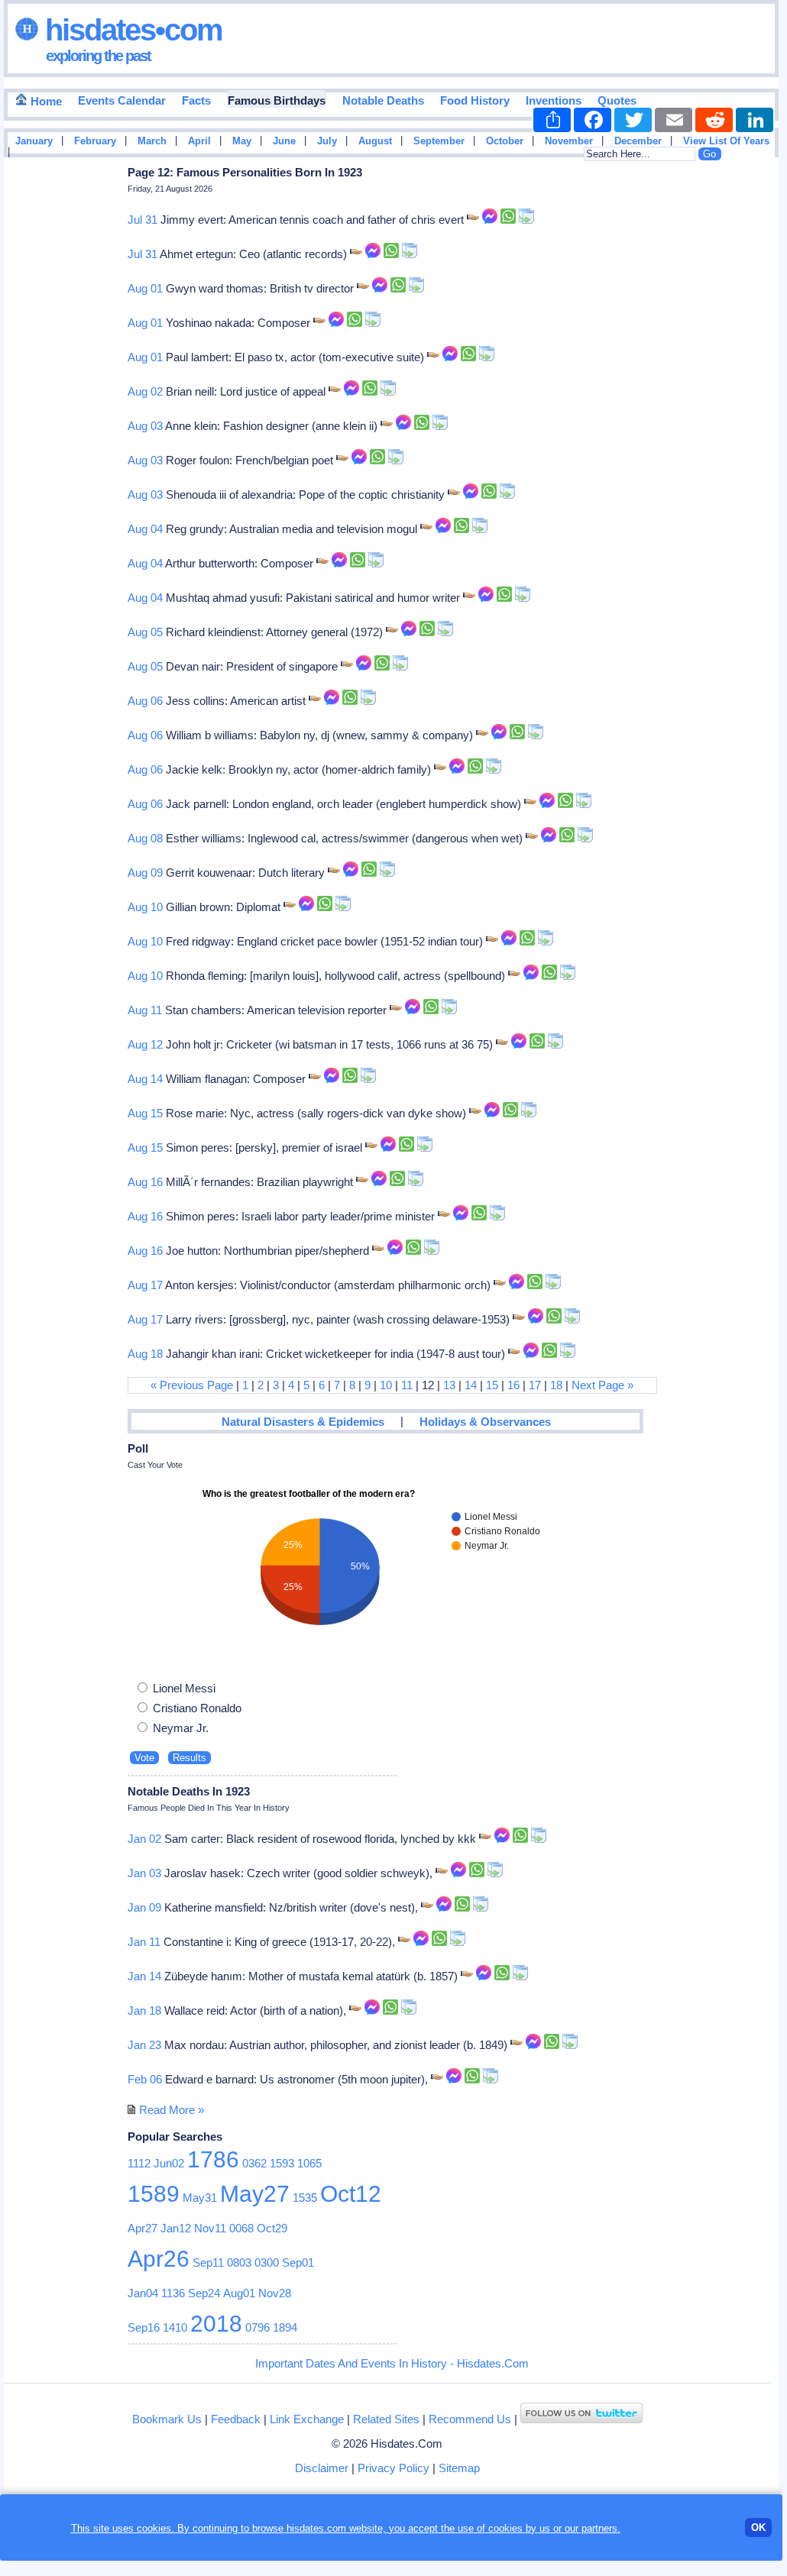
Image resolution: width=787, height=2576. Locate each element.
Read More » (172, 2110)
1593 (282, 2163)
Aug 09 (145, 873)
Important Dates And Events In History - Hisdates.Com (392, 2363)
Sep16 (144, 2327)
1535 (305, 2198)
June (284, 141)
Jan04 (143, 2293)
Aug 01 (145, 288)
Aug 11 (145, 1010)
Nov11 (210, 2228)
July (327, 141)
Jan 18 (144, 2010)
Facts (196, 100)
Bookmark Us (167, 2419)
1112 (139, 2163)
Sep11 (208, 2262)
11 (407, 1385)
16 (513, 1385)
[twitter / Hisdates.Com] (581, 2419)
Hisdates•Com (130, 30)
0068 (241, 2228)
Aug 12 (145, 1044)
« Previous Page (192, 1385)
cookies (505, 2528)
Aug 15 (145, 1113)
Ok (758, 2528)
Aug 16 (145, 1182)
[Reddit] (714, 120)
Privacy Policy (393, 2468)
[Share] (552, 120)
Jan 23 (144, 2045)
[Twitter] (633, 120)
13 (449, 1385)
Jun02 (169, 2163)
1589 (154, 2194)
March (152, 141)
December (638, 141)
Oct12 (351, 2194)
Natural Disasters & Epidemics (303, 1422)
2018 (216, 2324)
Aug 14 (145, 1079)
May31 (200, 2198)
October (505, 141)
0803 (239, 2262)
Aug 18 (145, 1354)
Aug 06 (145, 701)
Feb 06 (145, 2079)
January (34, 141)
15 (492, 1385)
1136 (173, 2293)
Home (45, 101)
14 (471, 1385)
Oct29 (272, 2228)
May (242, 141)
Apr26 (159, 2259)
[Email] (674, 120)
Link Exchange (307, 2419)
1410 (175, 2327)
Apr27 (143, 2228)
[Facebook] (593, 120)
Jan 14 (144, 1976)
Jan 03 (144, 1873)
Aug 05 (145, 632)
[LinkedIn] (755, 120)
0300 (267, 2262)
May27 (255, 2194)
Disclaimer (322, 2468)
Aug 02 (145, 391)
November (569, 141)
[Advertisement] (733, 407)
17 (535, 1385)
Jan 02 (144, 1839)
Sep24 (204, 2293)
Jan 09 (144, 1907)
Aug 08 (145, 838)
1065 (309, 2163)
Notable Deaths (383, 100)
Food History (475, 100)
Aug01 (239, 2293)
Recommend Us (470, 2419)
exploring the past (98, 56)
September (439, 141)
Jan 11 (144, 1942)
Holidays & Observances (485, 1422)
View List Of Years (726, 141)
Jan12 (176, 2228)
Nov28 (275, 2293)
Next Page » (602, 1385)
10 (386, 1385)
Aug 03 (145, 426)
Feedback (236, 2419)
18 (556, 1385)
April (199, 141)
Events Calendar (122, 100)
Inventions (554, 100)
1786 (213, 2159)
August (375, 141)
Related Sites (386, 2419)
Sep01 (298, 2262)
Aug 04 (145, 529)
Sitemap (459, 2468)
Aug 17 (145, 1285)
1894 (285, 2327)
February (95, 141)
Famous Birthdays (277, 100)
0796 (257, 2327)
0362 (254, 2163)
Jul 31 (143, 220)
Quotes (617, 100)
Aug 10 (145, 907)
